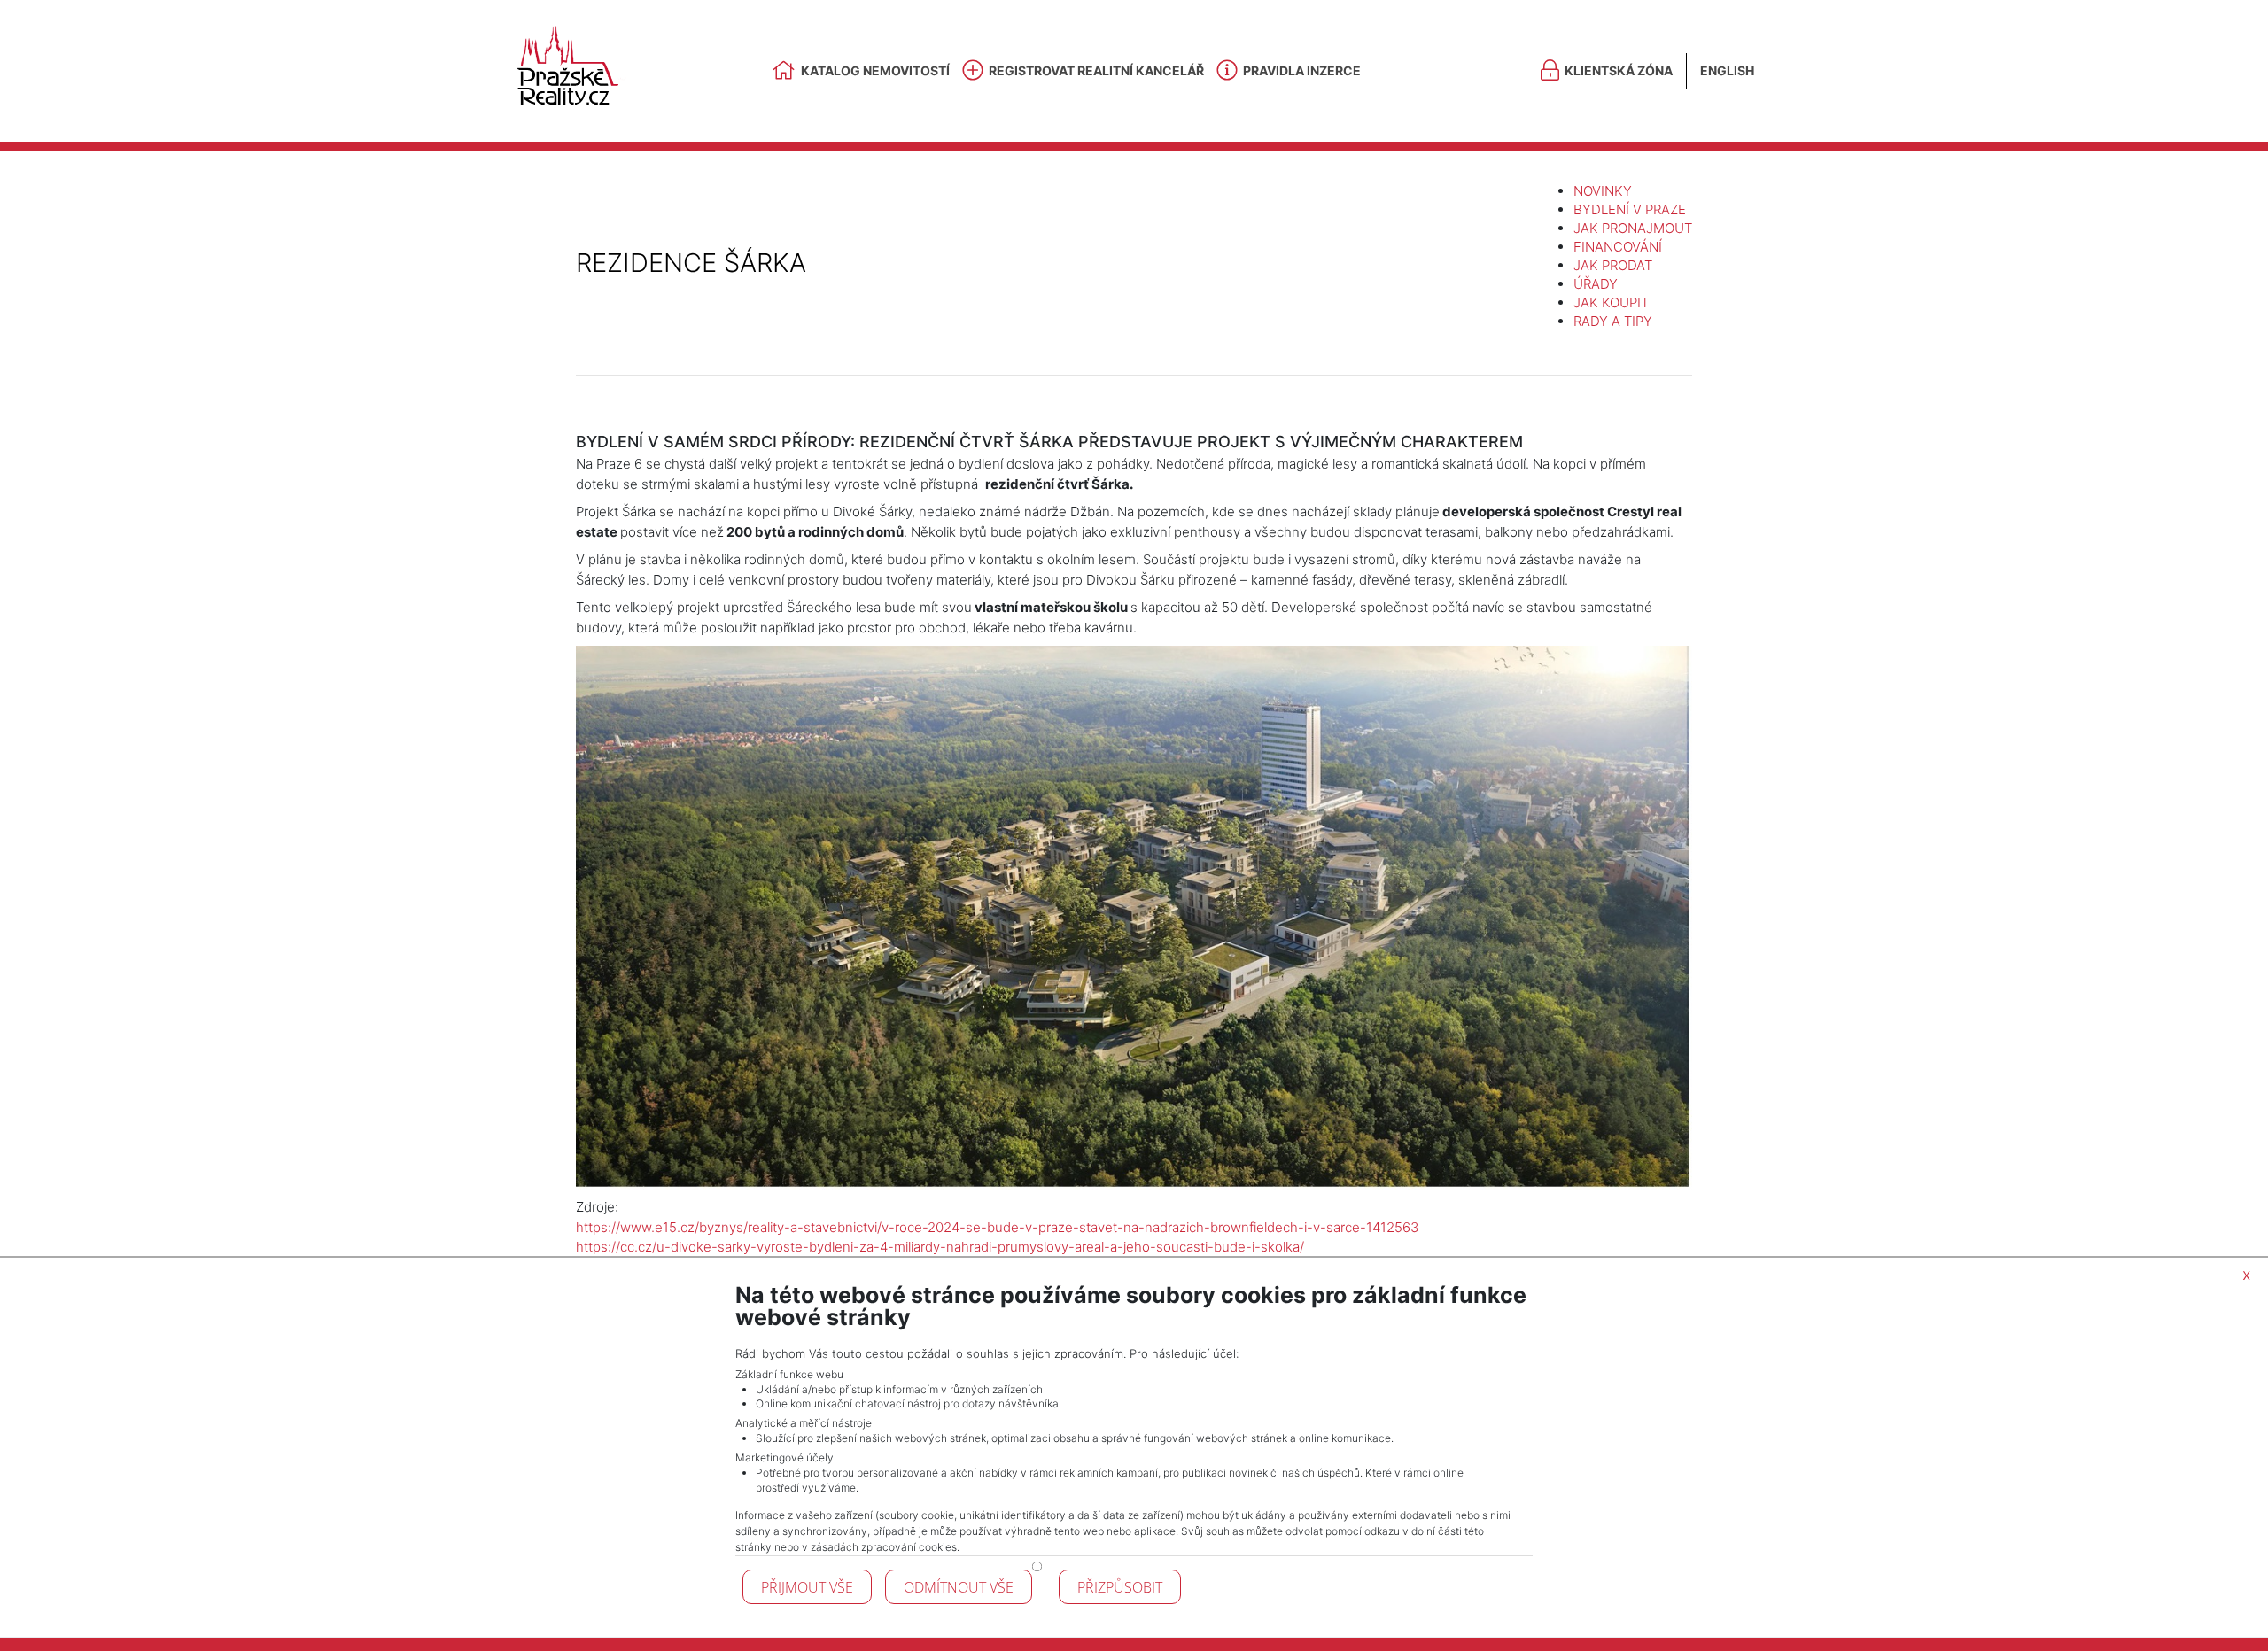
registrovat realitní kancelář (1096, 70)
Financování (1618, 247)
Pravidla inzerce (1302, 70)
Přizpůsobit (1120, 1587)
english (1727, 70)
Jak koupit (1611, 302)
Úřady (1596, 284)
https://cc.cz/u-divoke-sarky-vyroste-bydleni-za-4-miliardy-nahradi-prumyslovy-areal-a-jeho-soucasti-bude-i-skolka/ (940, 1247)
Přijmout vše (807, 1587)
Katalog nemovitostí (875, 70)
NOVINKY (1603, 191)
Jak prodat (1613, 265)
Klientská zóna (1619, 70)
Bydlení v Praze (1630, 209)
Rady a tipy (1613, 321)
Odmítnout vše (959, 1587)
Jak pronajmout (1633, 228)
